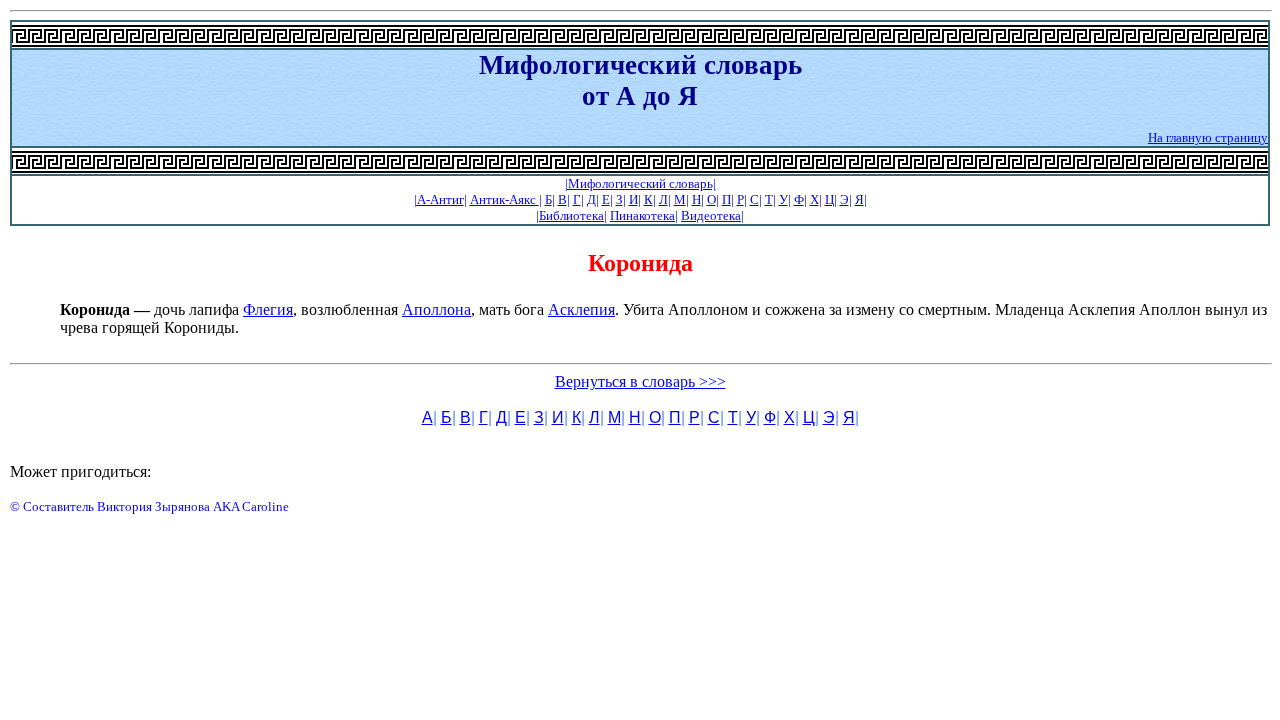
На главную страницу (1208, 137)
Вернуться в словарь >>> (640, 381)
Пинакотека (642, 215)
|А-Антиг (439, 199)
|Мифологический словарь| (640, 183)
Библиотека (571, 215)
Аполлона (436, 309)
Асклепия (581, 309)
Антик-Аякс (504, 199)
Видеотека (711, 215)
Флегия (268, 309)
